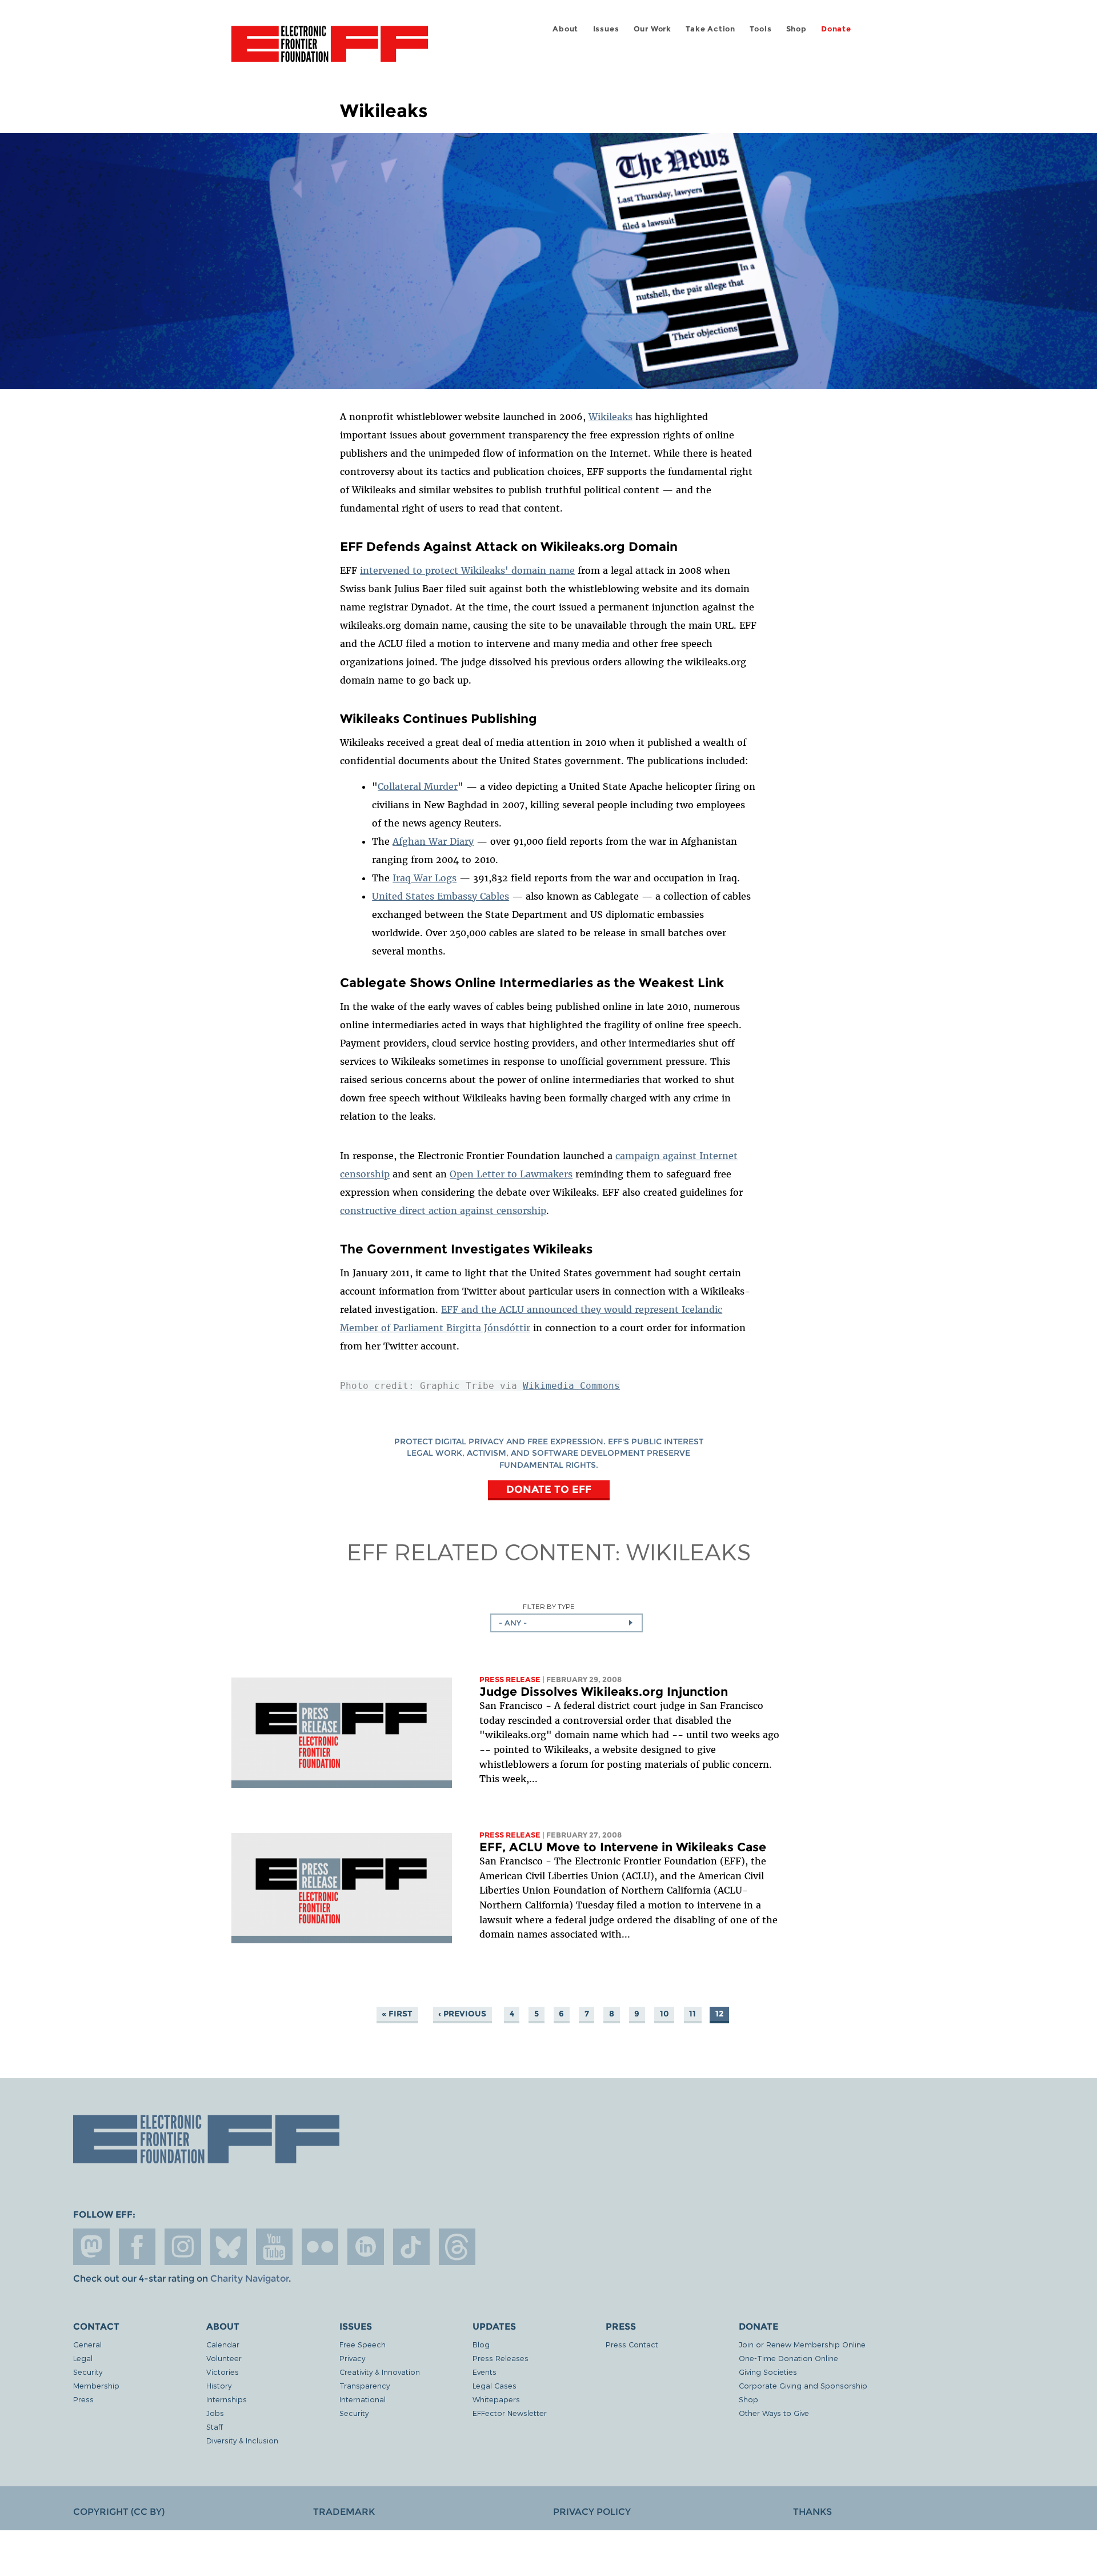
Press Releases (501, 2358)
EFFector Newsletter (510, 2413)
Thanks (812, 2512)
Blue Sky (229, 2247)
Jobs (215, 2413)
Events (485, 2372)
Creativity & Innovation (380, 2372)
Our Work (652, 29)
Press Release (510, 1680)
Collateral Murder (418, 786)
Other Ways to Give (774, 2413)
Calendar (223, 2344)
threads (457, 2247)
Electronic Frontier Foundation (330, 50)
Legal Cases (495, 2385)
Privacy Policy (592, 2512)
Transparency (365, 2385)
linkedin (366, 2247)
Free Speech (363, 2344)
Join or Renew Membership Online (802, 2344)
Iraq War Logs (425, 878)
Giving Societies (768, 2372)
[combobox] (566, 1623)
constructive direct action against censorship (443, 1211)
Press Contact (632, 2344)
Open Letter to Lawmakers (511, 1174)
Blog (481, 2344)
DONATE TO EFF (549, 1489)
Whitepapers (496, 2399)
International (363, 2399)
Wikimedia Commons (571, 1386)
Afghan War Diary (433, 841)
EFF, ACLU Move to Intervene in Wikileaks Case (623, 1847)
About (565, 29)
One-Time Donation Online (788, 2358)
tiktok (411, 2247)
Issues (606, 29)
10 (664, 2014)
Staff (215, 2427)
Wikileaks (610, 417)
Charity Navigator (249, 2279)
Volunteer (224, 2358)
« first (397, 2014)
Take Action (710, 29)
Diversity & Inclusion (242, 2440)
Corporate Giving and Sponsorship (803, 2385)
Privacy (352, 2358)
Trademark (344, 2512)
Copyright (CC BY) (119, 2512)
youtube (274, 2247)
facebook (137, 2247)
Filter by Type (549, 1606)
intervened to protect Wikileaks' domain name (467, 570)
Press (83, 2399)
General (87, 2344)
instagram (183, 2247)
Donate (836, 29)
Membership (96, 2385)
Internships (227, 2399)
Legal (83, 2358)
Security (88, 2372)
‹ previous (462, 2014)
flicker (320, 2247)
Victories (223, 2372)
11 (692, 2014)
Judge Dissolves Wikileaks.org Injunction (604, 1692)
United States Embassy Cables (441, 896)
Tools (760, 29)
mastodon (91, 2247)
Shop (796, 29)
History (219, 2385)
